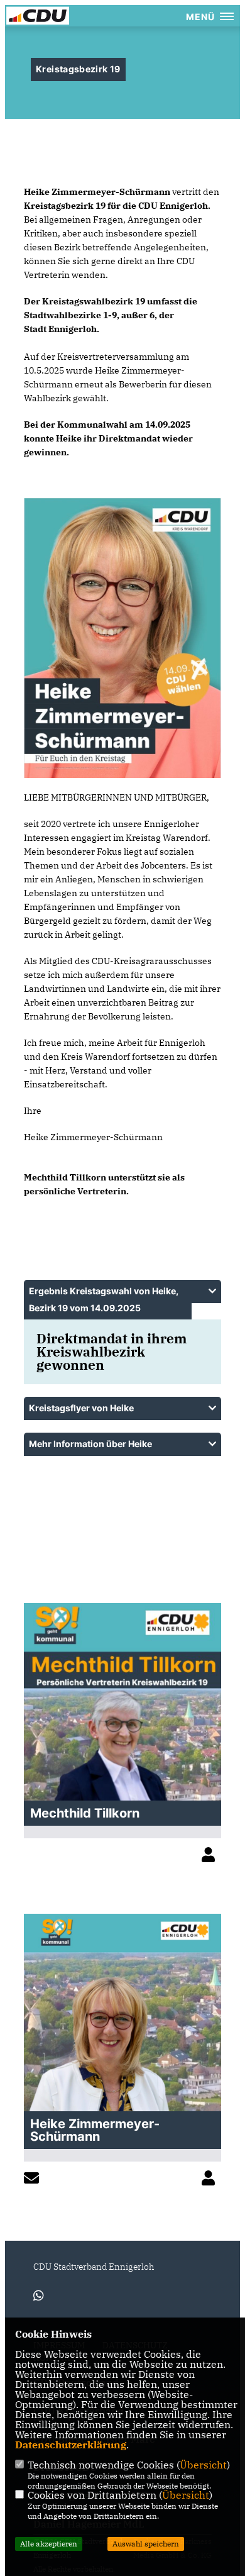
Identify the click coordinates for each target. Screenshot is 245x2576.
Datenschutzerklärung (71, 2445)
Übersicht (203, 2465)
